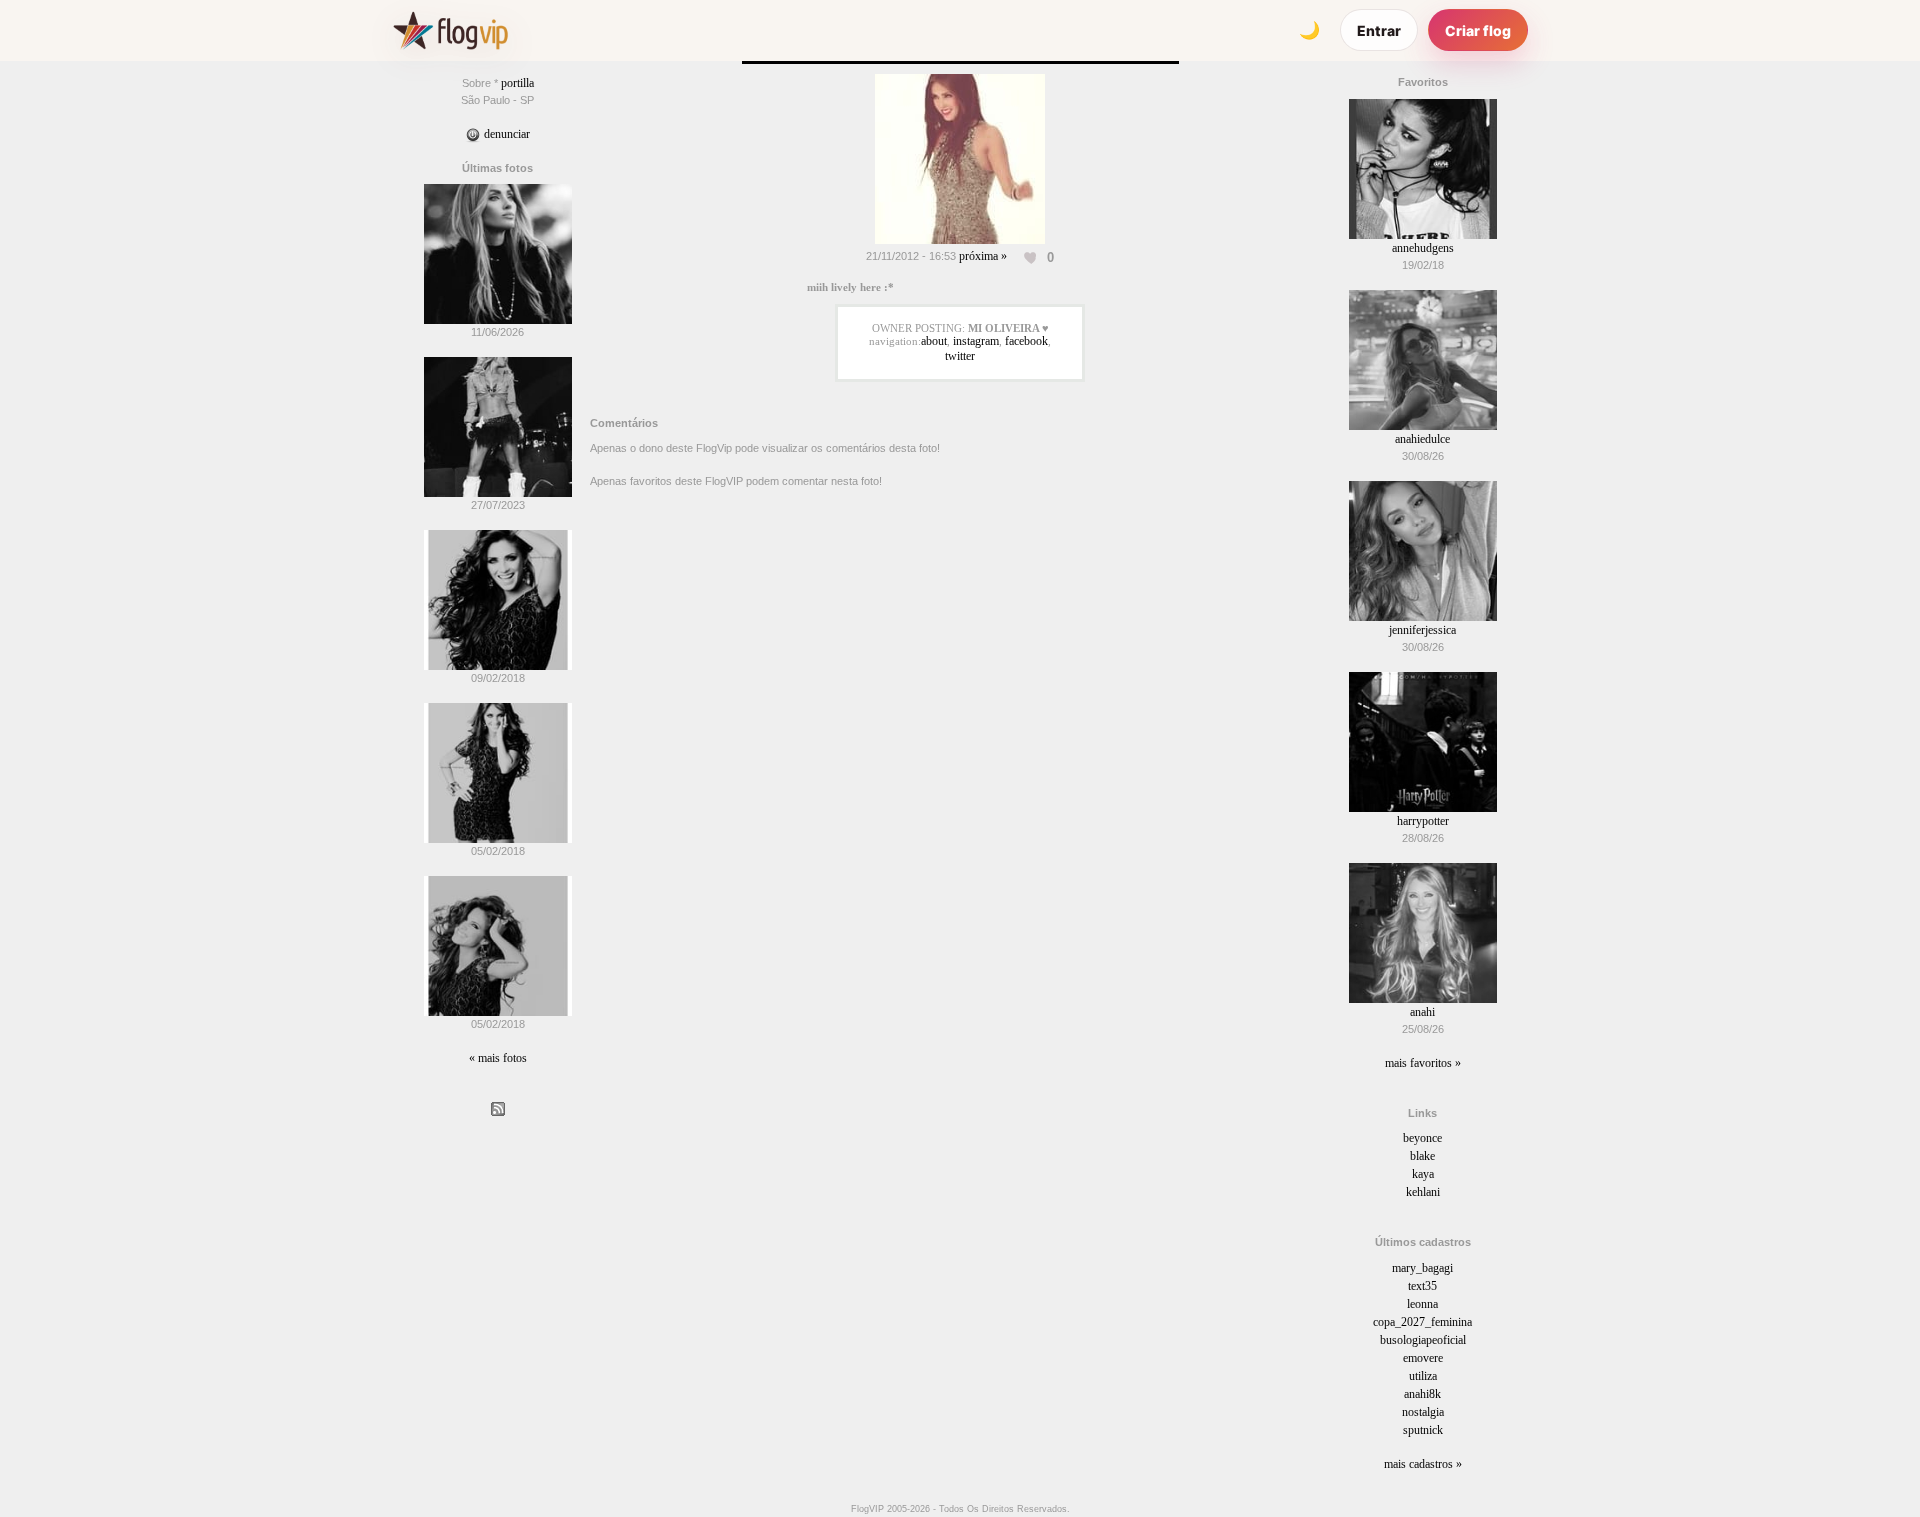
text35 (1422, 1286)
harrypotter (1423, 821)
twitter (960, 356)
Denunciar (505, 134)
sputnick (1423, 1430)
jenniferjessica (1422, 630)
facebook (1026, 341)
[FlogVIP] (450, 30)
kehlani (1423, 1192)
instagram (976, 341)
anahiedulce (1422, 439)
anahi (1422, 1012)
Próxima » (983, 256)
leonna (1422, 1304)
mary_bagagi (1422, 1268)
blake (1422, 1156)
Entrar (1379, 30)
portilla (517, 83)
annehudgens (1423, 248)
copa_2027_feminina (1422, 1322)
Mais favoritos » (1423, 1063)
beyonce (1422, 1138)
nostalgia (1423, 1412)
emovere (1423, 1358)
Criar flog (1478, 30)
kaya (1423, 1174)
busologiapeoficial (1423, 1340)
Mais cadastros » (1423, 1464)
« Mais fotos (498, 1058)
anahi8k (1422, 1394)
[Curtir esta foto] (1031, 257)
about (934, 341)
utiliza (1423, 1376)
